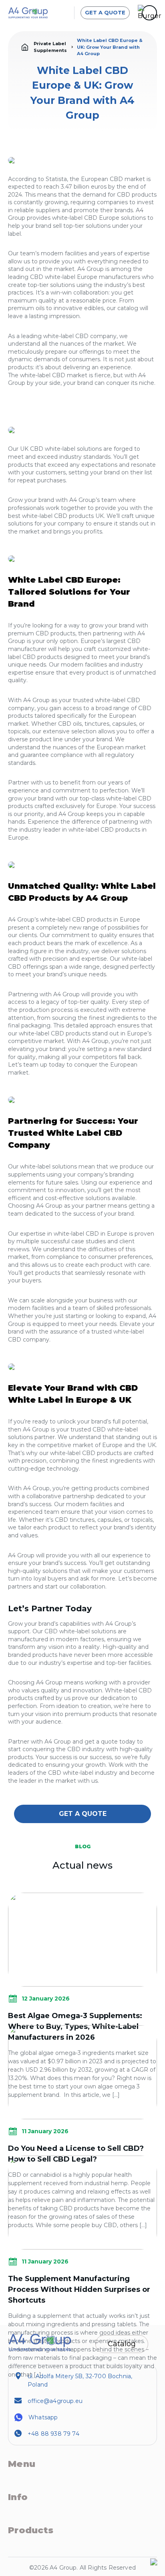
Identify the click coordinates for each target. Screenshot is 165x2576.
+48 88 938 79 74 (53, 2434)
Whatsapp (43, 2417)
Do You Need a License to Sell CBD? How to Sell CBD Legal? (76, 2154)
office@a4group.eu (55, 2401)
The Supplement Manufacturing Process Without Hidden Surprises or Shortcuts (79, 2289)
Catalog (122, 2344)
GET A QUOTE (105, 12)
